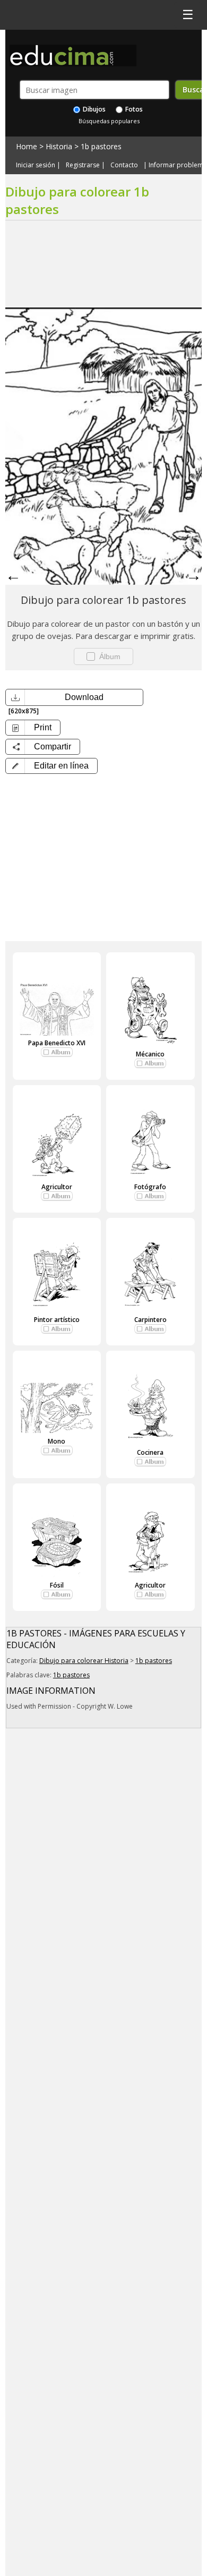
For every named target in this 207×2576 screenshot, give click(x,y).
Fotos (133, 109)
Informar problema (178, 165)
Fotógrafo (150, 1187)
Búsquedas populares (109, 121)
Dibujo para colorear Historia (84, 1661)
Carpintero (150, 1320)
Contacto (124, 165)
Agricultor (57, 1187)
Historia (59, 146)
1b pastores (101, 146)
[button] (51, 766)
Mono (57, 1441)
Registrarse (83, 165)
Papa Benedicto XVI (57, 1043)
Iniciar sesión (36, 165)
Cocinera (150, 1452)
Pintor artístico (57, 1320)
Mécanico (150, 1054)
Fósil (57, 1585)
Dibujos (93, 109)
